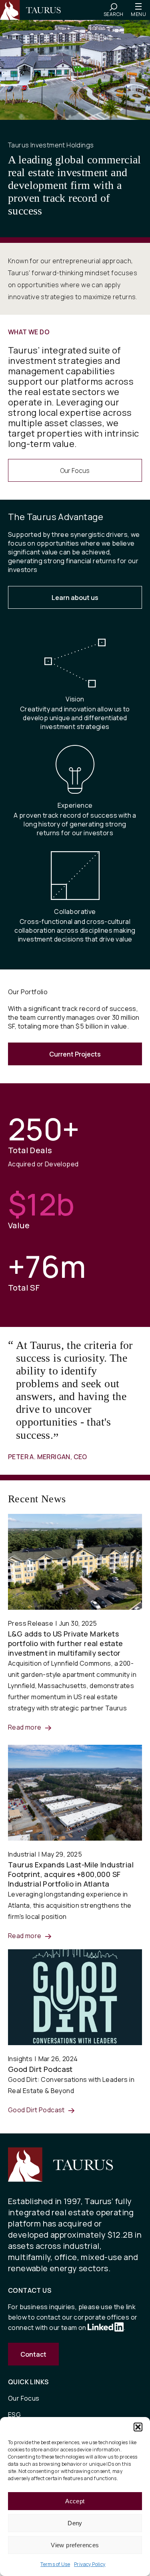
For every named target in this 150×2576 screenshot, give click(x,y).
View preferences (75, 2545)
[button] (138, 2427)
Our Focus (75, 471)
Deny (75, 2523)
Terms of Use (55, 2564)
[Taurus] (34, 10)
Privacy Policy (90, 2564)
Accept (75, 2501)
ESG (14, 2415)
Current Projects (75, 1054)
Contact (33, 2354)
